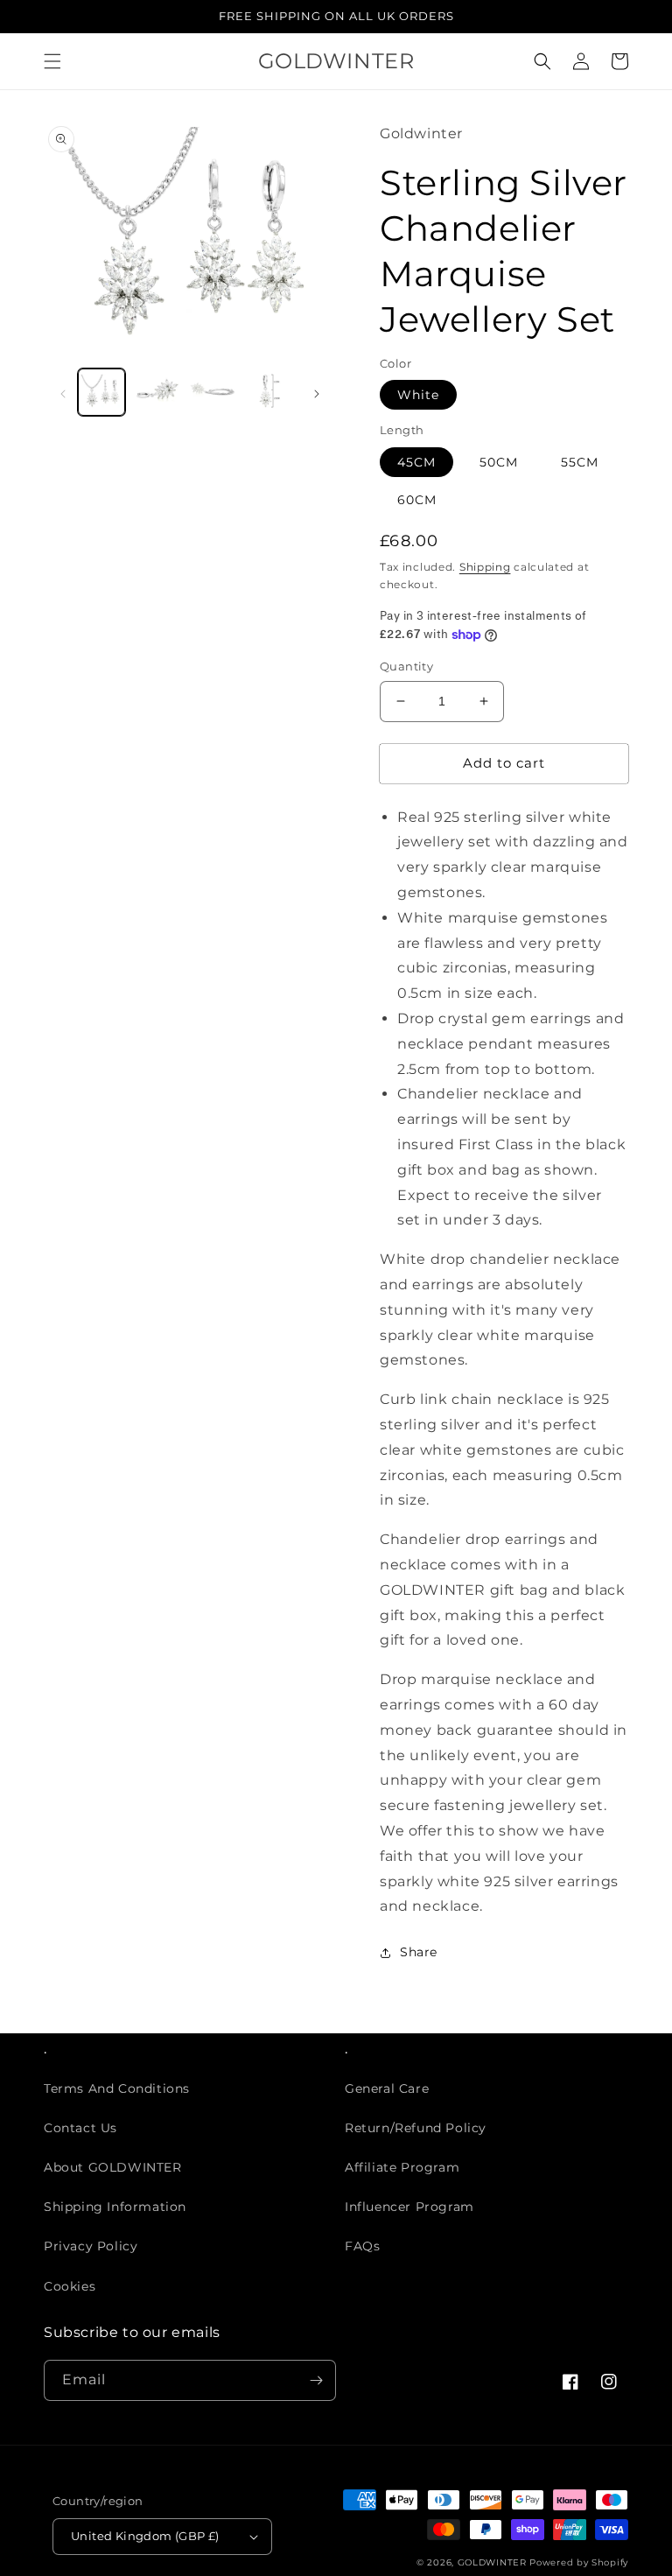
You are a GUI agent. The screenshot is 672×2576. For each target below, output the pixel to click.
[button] (52, 61)
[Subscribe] (316, 2380)
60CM (417, 500)
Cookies (70, 2286)
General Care (387, 2088)
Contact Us (80, 2128)
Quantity (406, 666)
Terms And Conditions (117, 2088)
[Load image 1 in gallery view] (101, 392)
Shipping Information (115, 2207)
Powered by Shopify (579, 2562)
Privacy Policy (91, 2246)
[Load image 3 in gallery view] (213, 392)
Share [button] (419, 1952)
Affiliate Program (402, 2167)
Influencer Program (409, 2207)
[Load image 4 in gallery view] (269, 392)
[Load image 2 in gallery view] (157, 392)
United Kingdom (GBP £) (145, 2536)
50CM (499, 462)
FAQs (362, 2246)
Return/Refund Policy (416, 2128)
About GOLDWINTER (113, 2167)
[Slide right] (317, 392)
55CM (580, 462)
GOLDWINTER (492, 2562)
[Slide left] (63, 392)
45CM (416, 462)
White (418, 395)
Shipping (485, 567)
